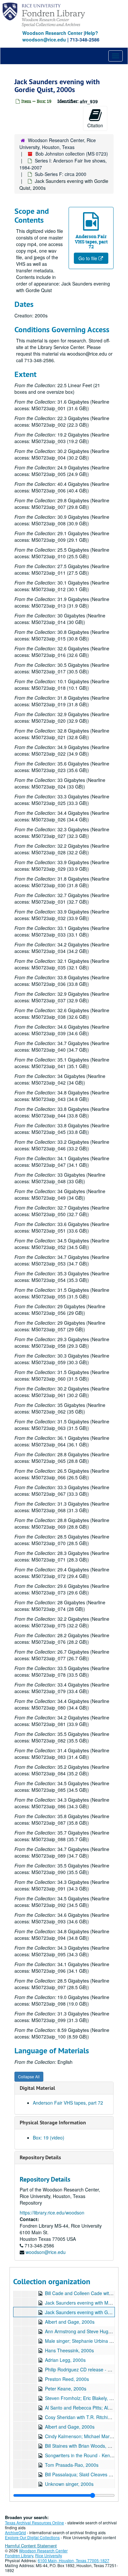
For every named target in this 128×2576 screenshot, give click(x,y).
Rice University (49, 2555)
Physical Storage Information (53, 2123)
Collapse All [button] (29, 2076)
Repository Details (40, 2157)
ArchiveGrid (15, 2532)
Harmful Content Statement (31, 2546)
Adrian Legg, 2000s (65, 2360)
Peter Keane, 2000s (66, 2388)
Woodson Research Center (52, 33)
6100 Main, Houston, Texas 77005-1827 (74, 2560)
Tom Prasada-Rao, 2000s (72, 2465)
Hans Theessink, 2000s (69, 2350)
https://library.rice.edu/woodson (52, 2213)
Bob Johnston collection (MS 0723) (72, 154)
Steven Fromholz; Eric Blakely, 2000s (84, 2398)
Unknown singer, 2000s (69, 2484)
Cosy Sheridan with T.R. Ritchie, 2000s (85, 2417)
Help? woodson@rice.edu (60, 36)
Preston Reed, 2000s (67, 2379)
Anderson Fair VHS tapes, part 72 (68, 2103)
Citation (95, 125)
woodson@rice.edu (46, 2252)
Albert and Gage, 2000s (70, 2322)
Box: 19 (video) (49, 2138)
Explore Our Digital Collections (32, 2537)
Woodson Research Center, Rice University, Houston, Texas (58, 144)
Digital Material (37, 2088)
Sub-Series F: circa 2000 (61, 174)
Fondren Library (19, 2555)
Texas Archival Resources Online (34, 2523)
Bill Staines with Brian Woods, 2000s (83, 2446)
